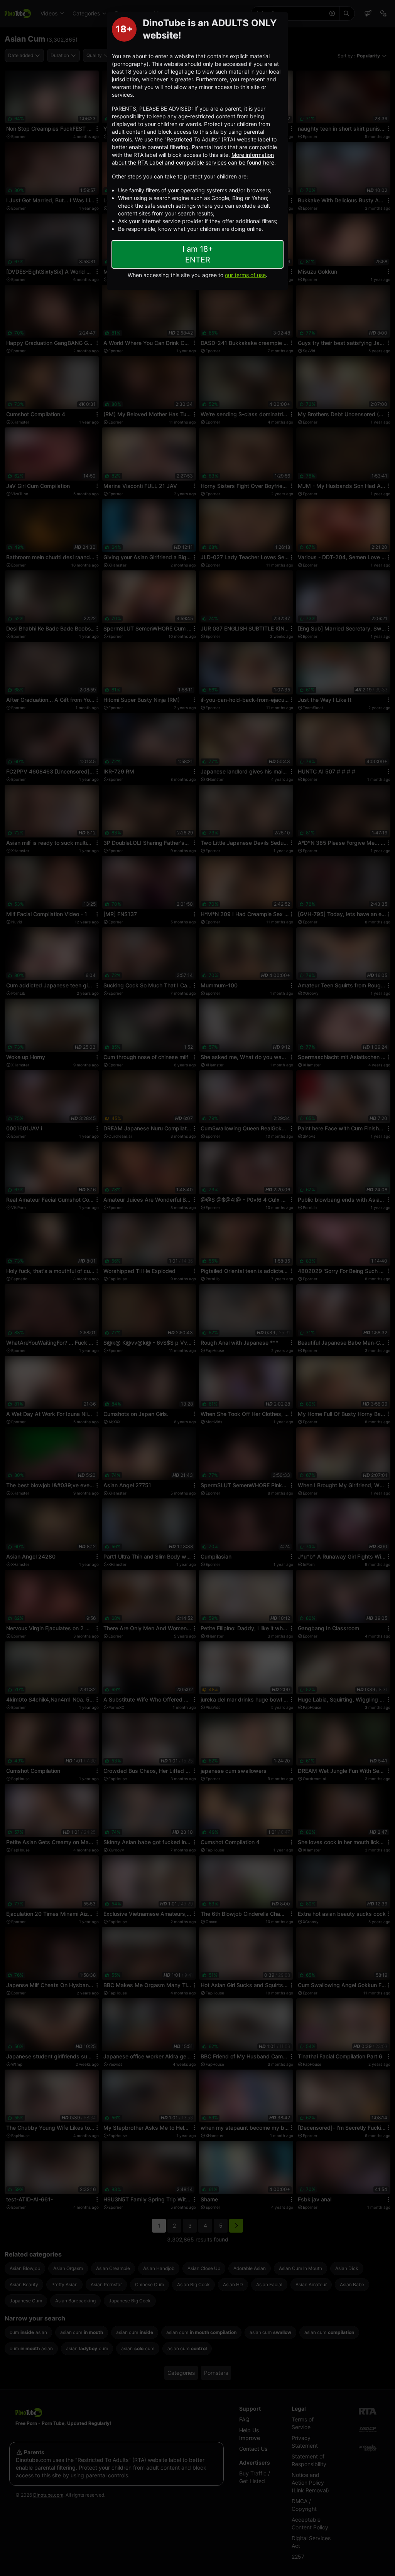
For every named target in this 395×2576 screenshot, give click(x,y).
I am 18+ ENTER (198, 254)
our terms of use (245, 275)
